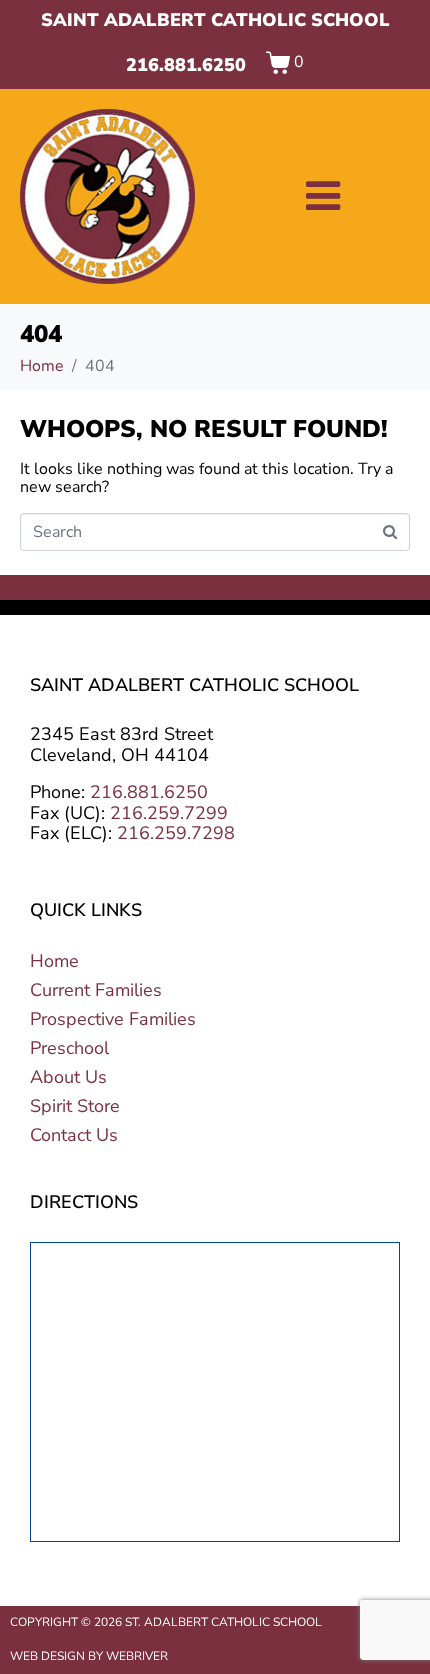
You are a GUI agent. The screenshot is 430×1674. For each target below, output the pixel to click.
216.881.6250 (186, 65)
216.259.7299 (169, 813)
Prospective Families (113, 1019)
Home (54, 961)
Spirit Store (75, 1106)
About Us (68, 1077)
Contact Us (74, 1135)
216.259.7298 (176, 833)
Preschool (69, 1048)
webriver (137, 1656)
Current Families (96, 990)
